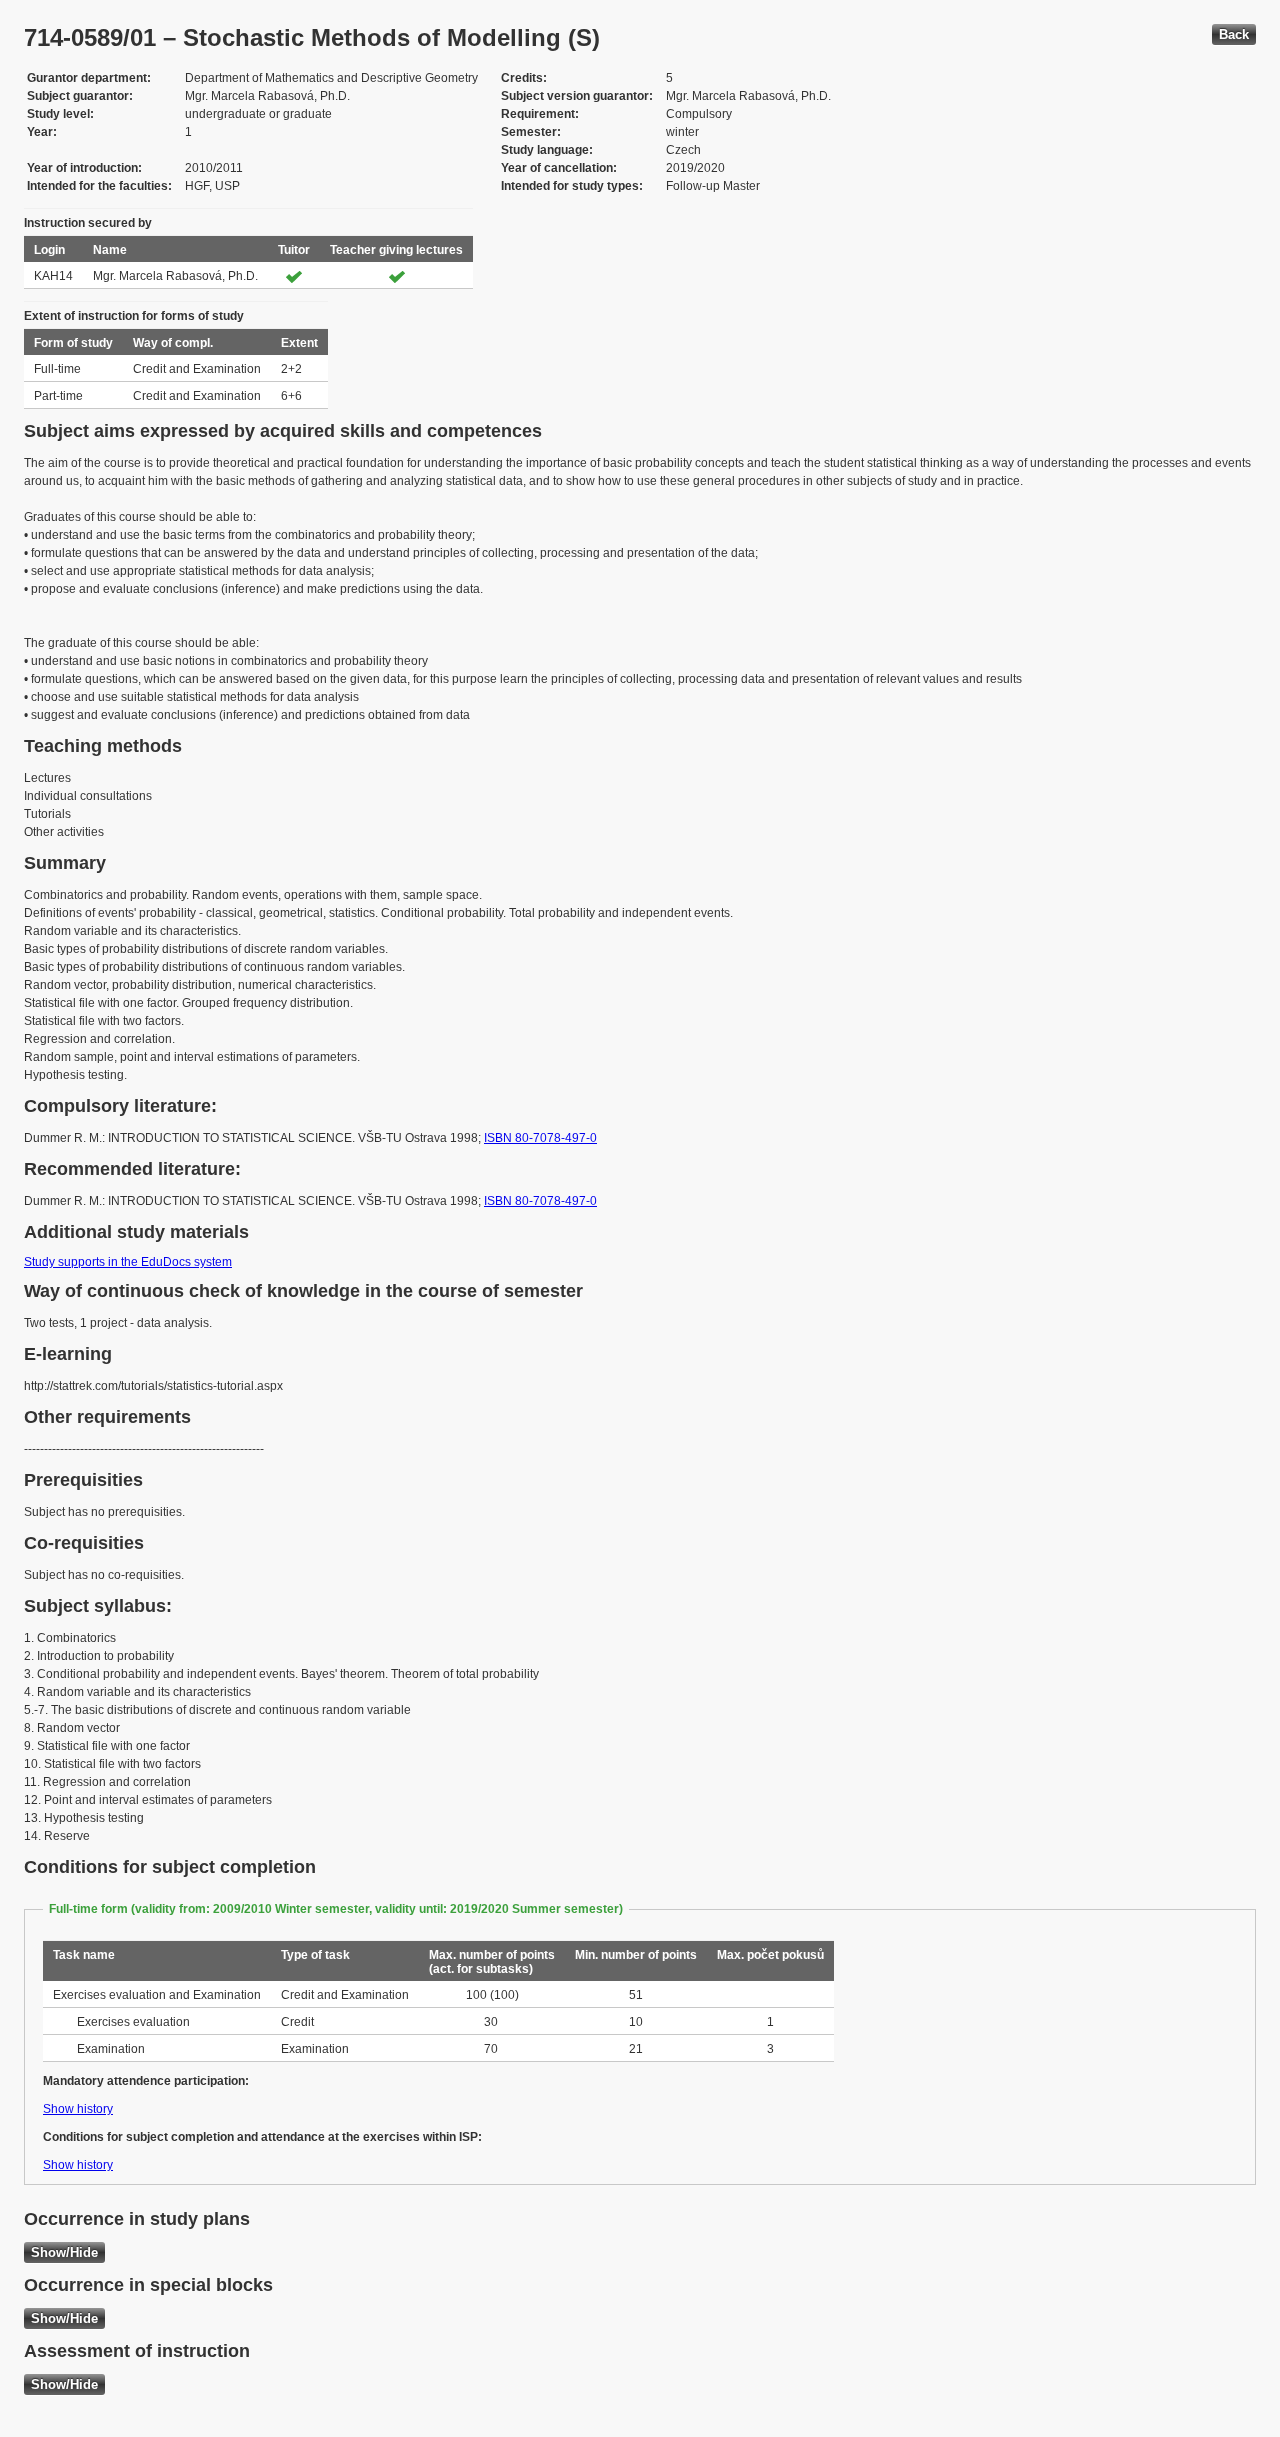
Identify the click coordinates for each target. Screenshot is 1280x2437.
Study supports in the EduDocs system (128, 1262)
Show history (78, 2109)
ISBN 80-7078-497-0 (540, 1138)
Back (1234, 34)
